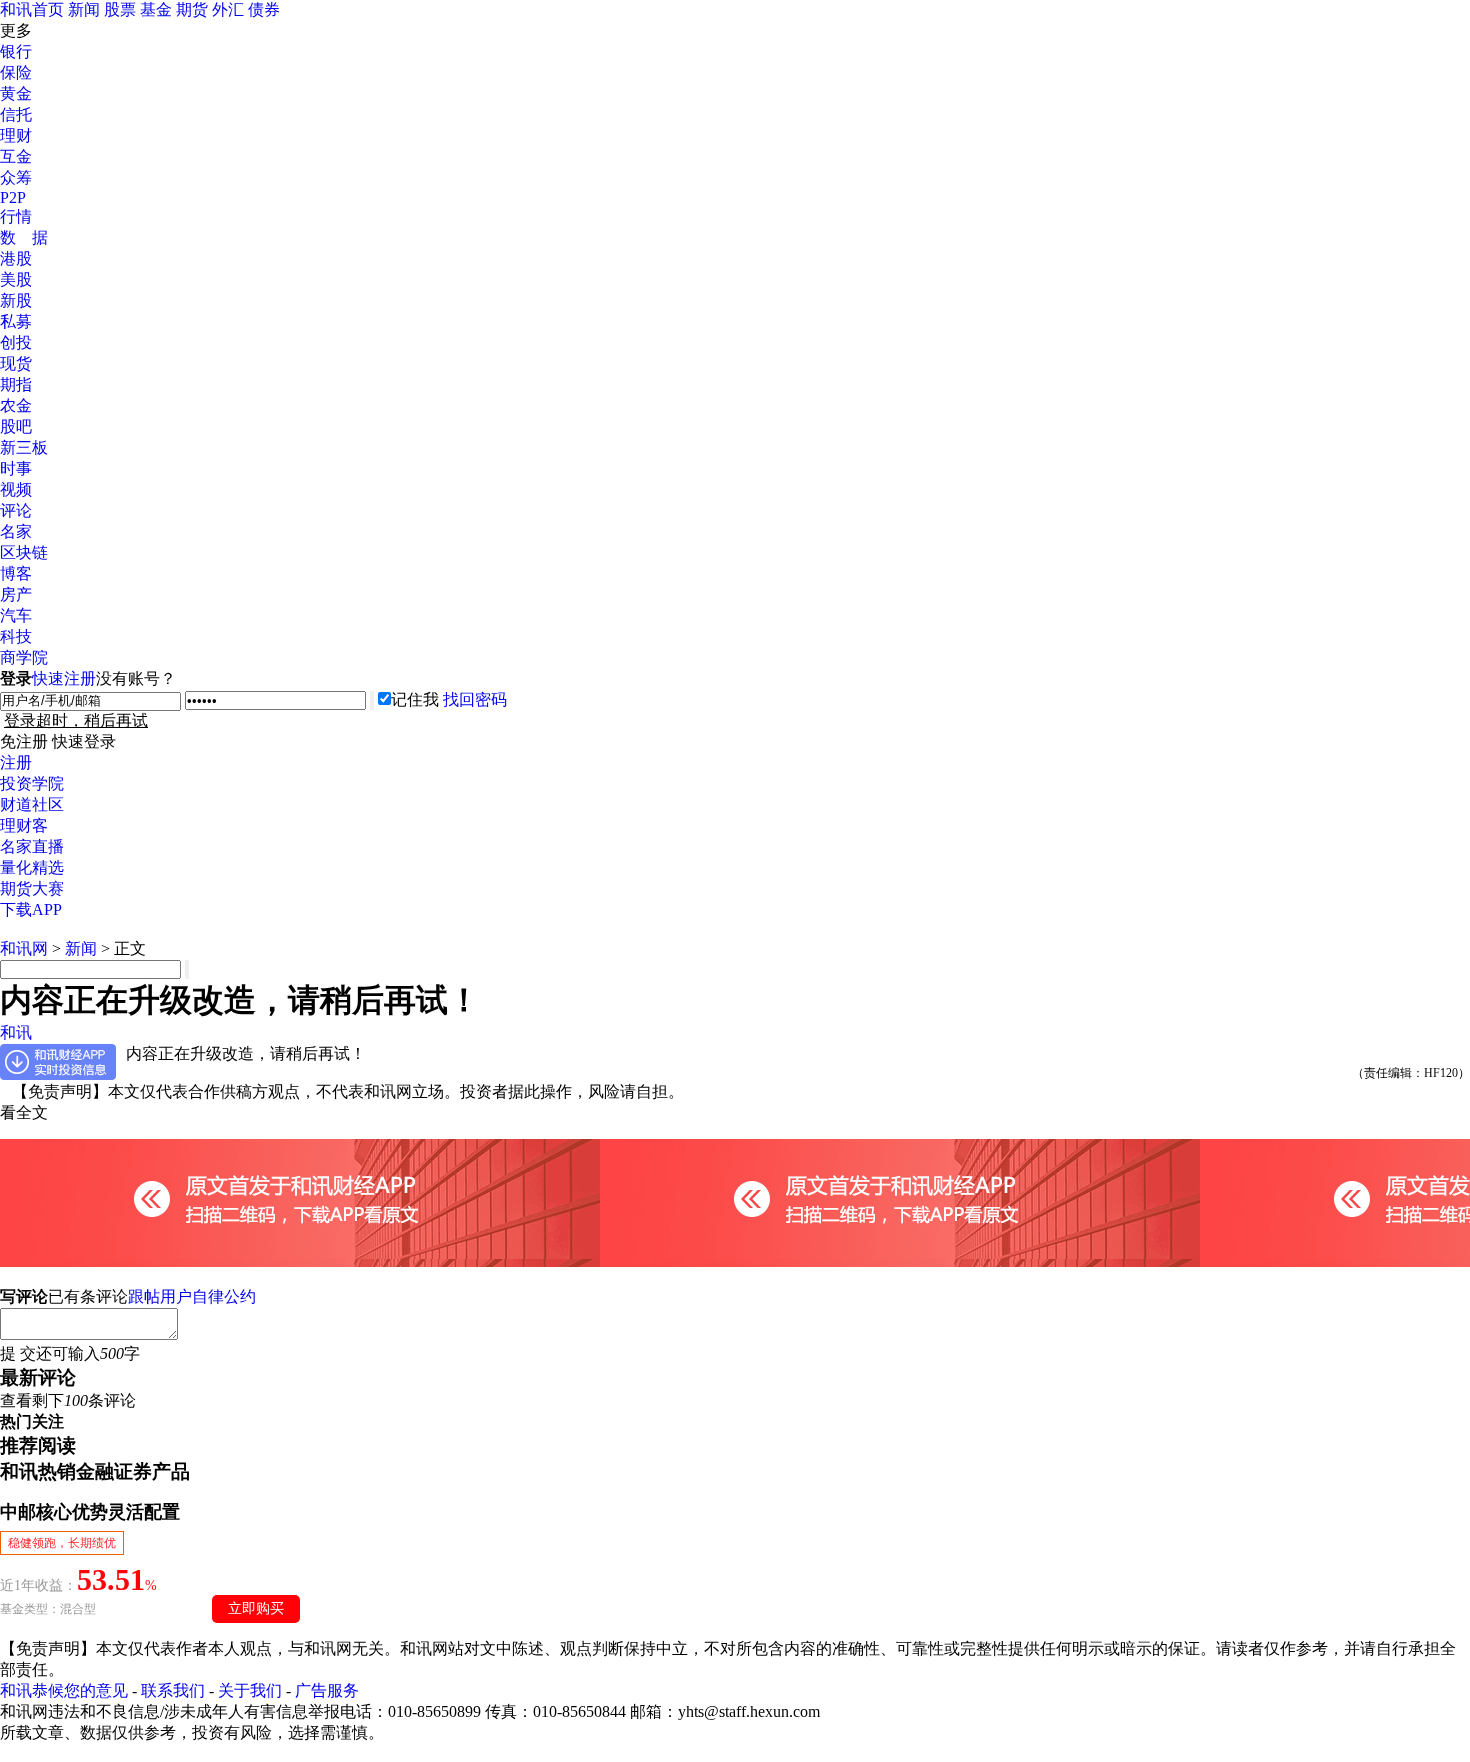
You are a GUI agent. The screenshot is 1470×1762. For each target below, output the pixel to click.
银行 (16, 51)
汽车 (16, 615)
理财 (16, 135)
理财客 (24, 825)
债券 (264, 9)
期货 (192, 9)
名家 (16, 531)
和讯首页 (32, 9)
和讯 (16, 1032)
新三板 (24, 447)
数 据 (24, 237)
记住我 (415, 699)
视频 (16, 489)
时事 (16, 468)
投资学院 (32, 783)
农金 (16, 405)
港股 (16, 258)
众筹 (16, 177)
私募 (16, 321)
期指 (16, 384)
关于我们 (250, 1690)
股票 (120, 9)
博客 (16, 573)
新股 (16, 300)
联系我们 (173, 1690)
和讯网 (24, 948)
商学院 (24, 657)
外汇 (228, 9)
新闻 (84, 9)
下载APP (31, 909)
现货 (16, 363)
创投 (16, 342)
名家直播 (32, 846)
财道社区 (32, 804)
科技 (16, 636)
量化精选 (32, 867)
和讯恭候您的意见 (64, 1690)
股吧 (16, 426)
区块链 (24, 552)
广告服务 (327, 1690)
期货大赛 (32, 888)
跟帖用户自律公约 (192, 1296)
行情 (16, 216)
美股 (16, 279)
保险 (16, 72)
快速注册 (64, 678)
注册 (16, 762)
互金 (16, 156)
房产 (16, 594)
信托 (16, 114)
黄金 (16, 93)
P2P (13, 197)
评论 (16, 510)
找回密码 (475, 699)
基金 (156, 9)
